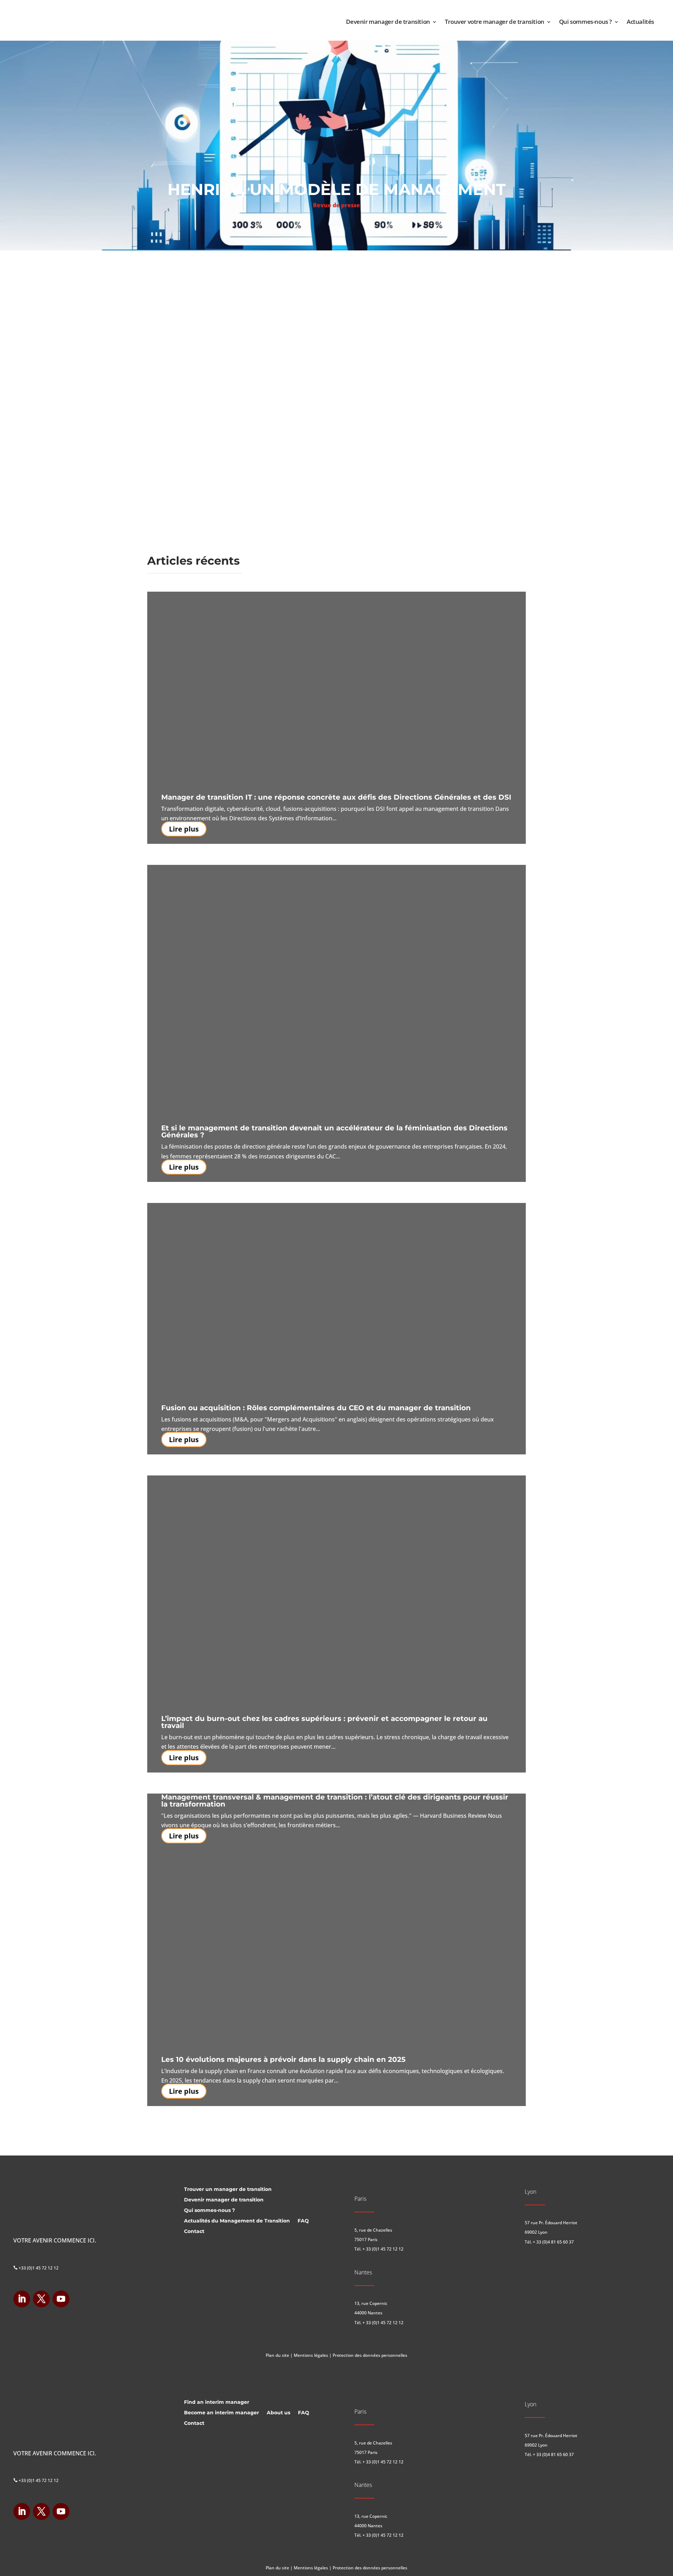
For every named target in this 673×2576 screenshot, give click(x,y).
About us (278, 2413)
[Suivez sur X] (41, 2299)
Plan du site (277, 2355)
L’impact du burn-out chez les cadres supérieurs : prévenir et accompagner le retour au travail (324, 1722)
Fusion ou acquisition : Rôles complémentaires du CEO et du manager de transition (316, 1408)
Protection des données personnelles (370, 2355)
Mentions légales (311, 2355)
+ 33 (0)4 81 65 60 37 (553, 2242)
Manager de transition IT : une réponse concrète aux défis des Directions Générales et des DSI (336, 797)
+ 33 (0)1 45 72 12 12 (383, 2249)
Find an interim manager (217, 2402)
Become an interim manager (222, 2413)
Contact (194, 2232)
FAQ (303, 2221)
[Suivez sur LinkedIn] (22, 2299)
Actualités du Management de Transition (237, 2221)
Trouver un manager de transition (228, 2190)
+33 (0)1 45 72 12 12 (36, 2268)
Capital (197, 266)
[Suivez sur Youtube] (61, 2299)
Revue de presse (336, 205)
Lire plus (184, 829)
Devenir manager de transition (388, 22)
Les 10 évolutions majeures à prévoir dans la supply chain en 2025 (283, 2059)
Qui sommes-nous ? (586, 22)
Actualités (640, 22)
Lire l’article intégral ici (200, 329)
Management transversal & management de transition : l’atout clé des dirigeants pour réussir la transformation (335, 1801)
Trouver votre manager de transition (495, 22)
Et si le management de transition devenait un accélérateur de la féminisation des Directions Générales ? (334, 1131)
